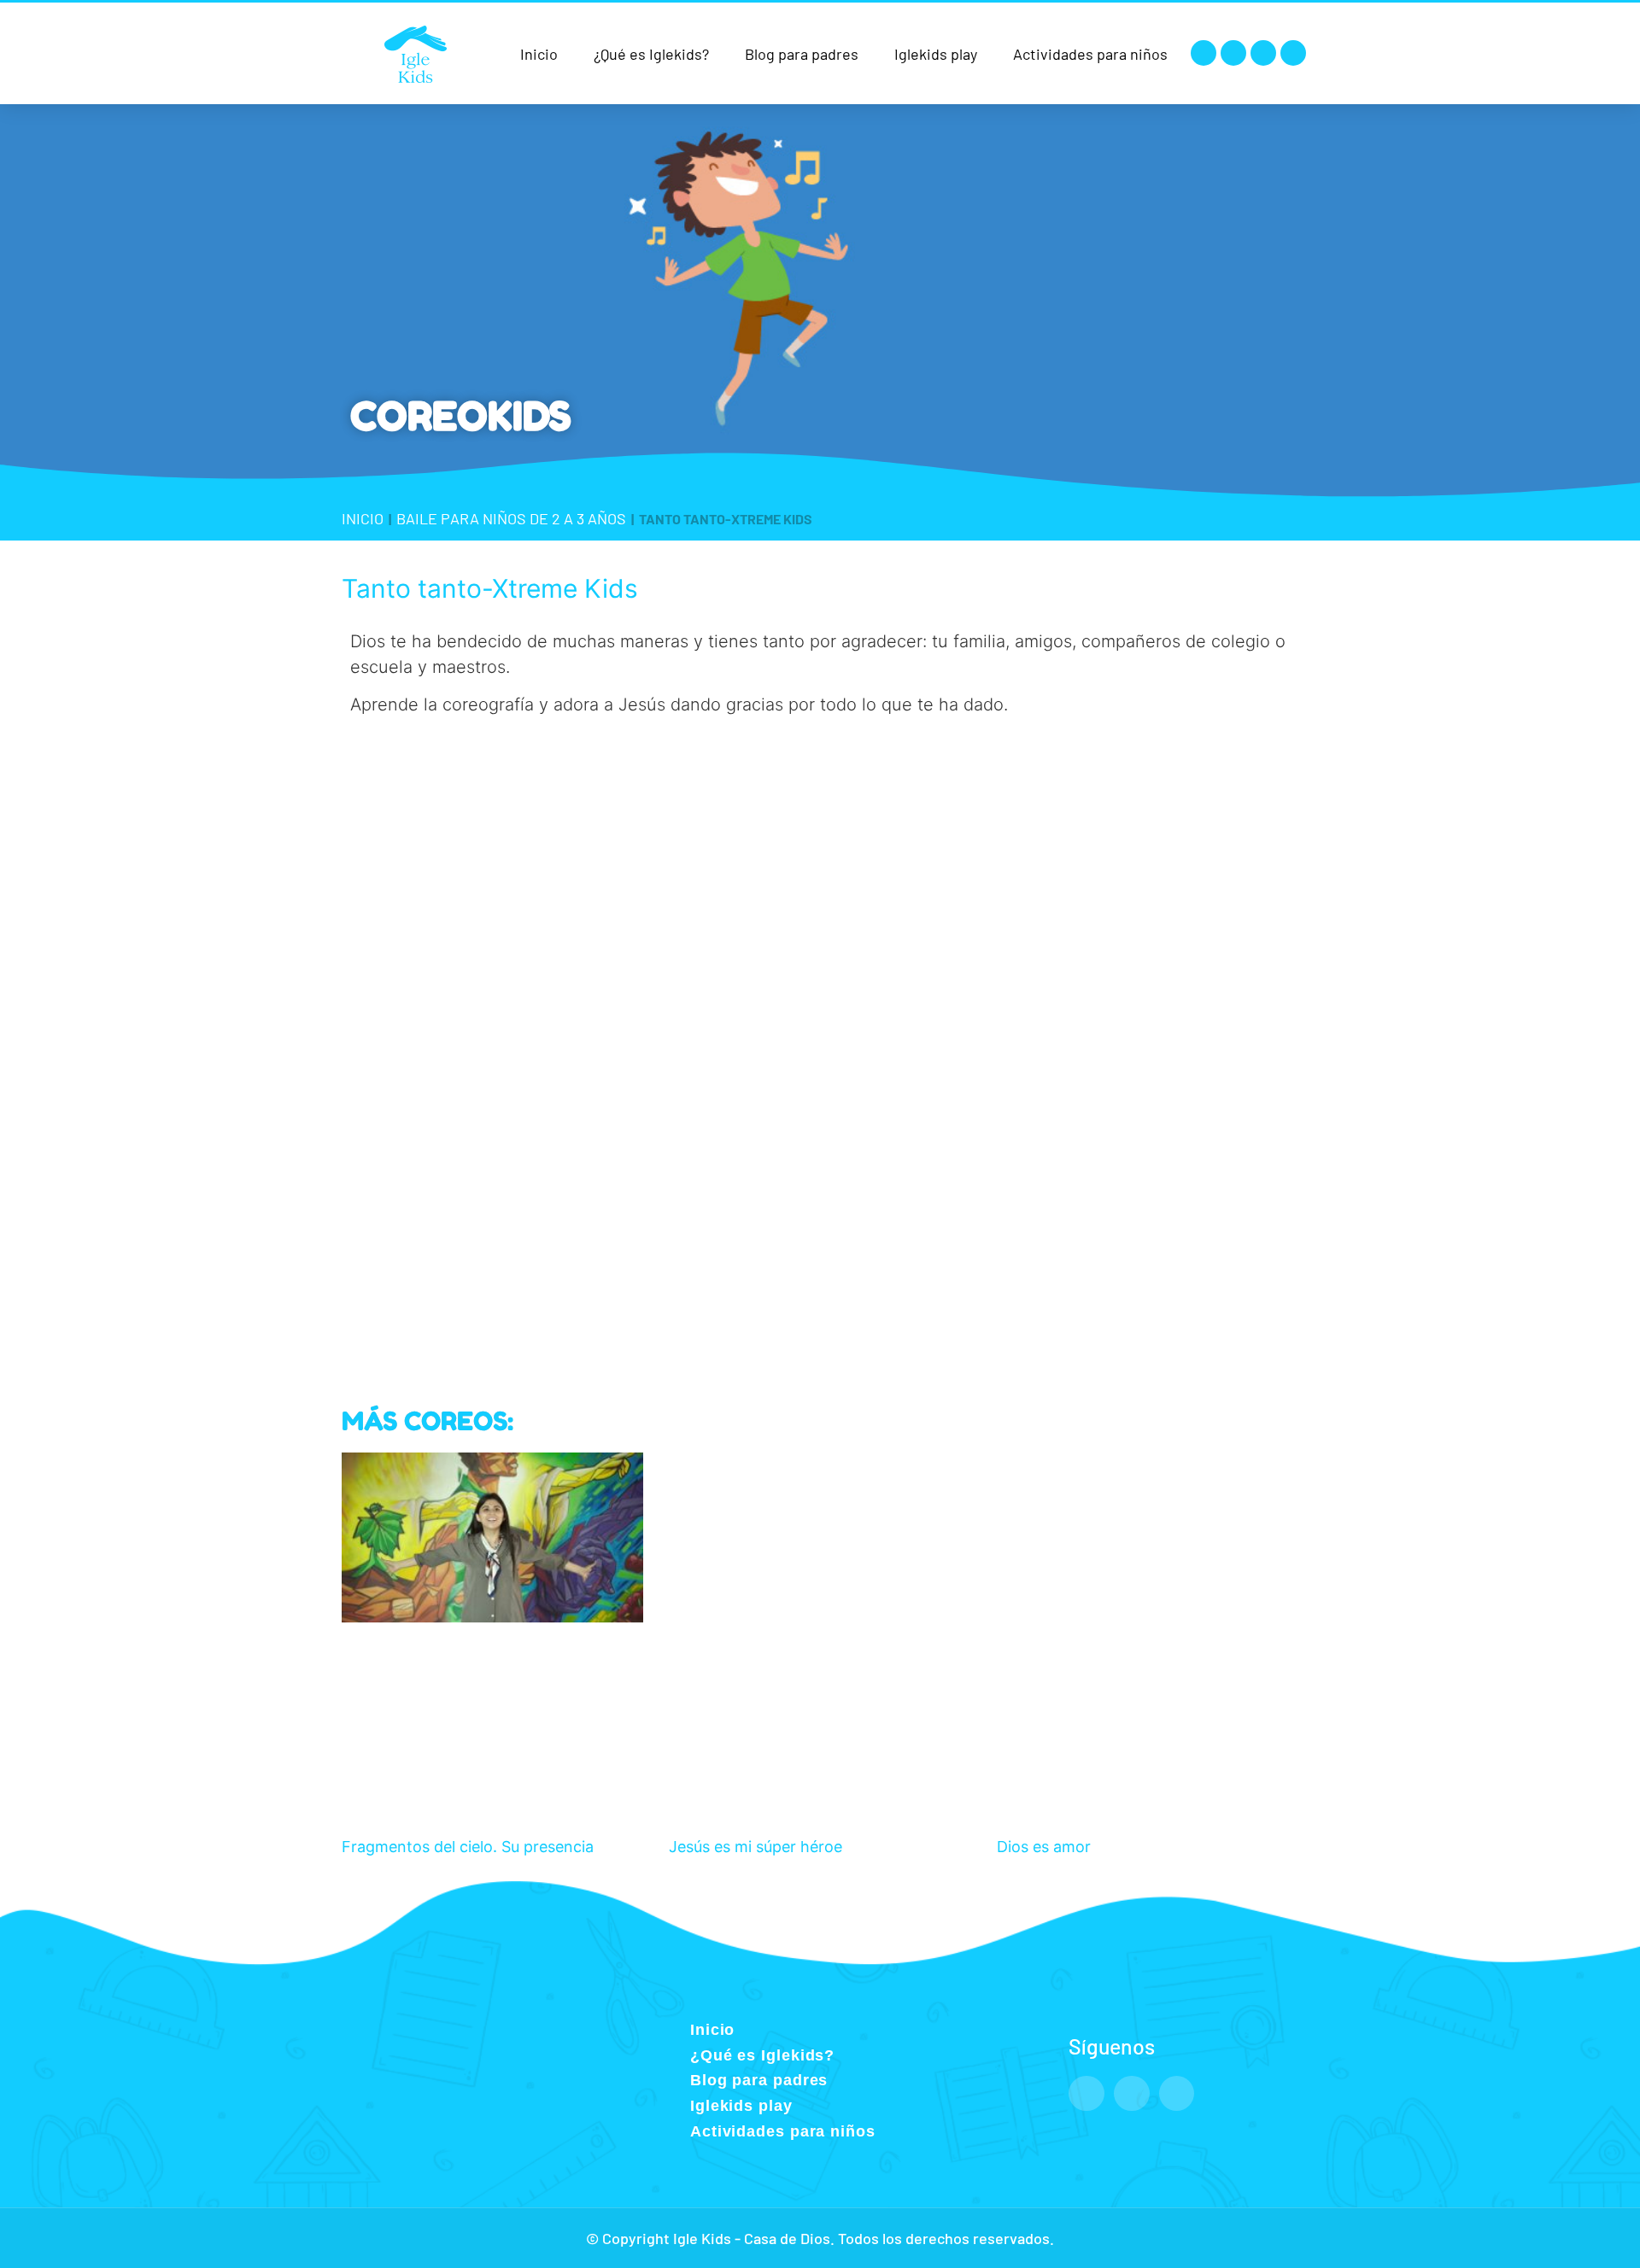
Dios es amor (1044, 1847)
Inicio (539, 54)
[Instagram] (1233, 53)
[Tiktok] (1293, 53)
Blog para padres (802, 54)
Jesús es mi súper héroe (756, 1847)
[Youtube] (1263, 53)
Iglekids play (936, 54)
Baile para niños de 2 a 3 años (511, 518)
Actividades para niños (1090, 54)
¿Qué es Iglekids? (651, 54)
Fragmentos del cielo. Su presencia (468, 1847)
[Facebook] (1204, 53)
